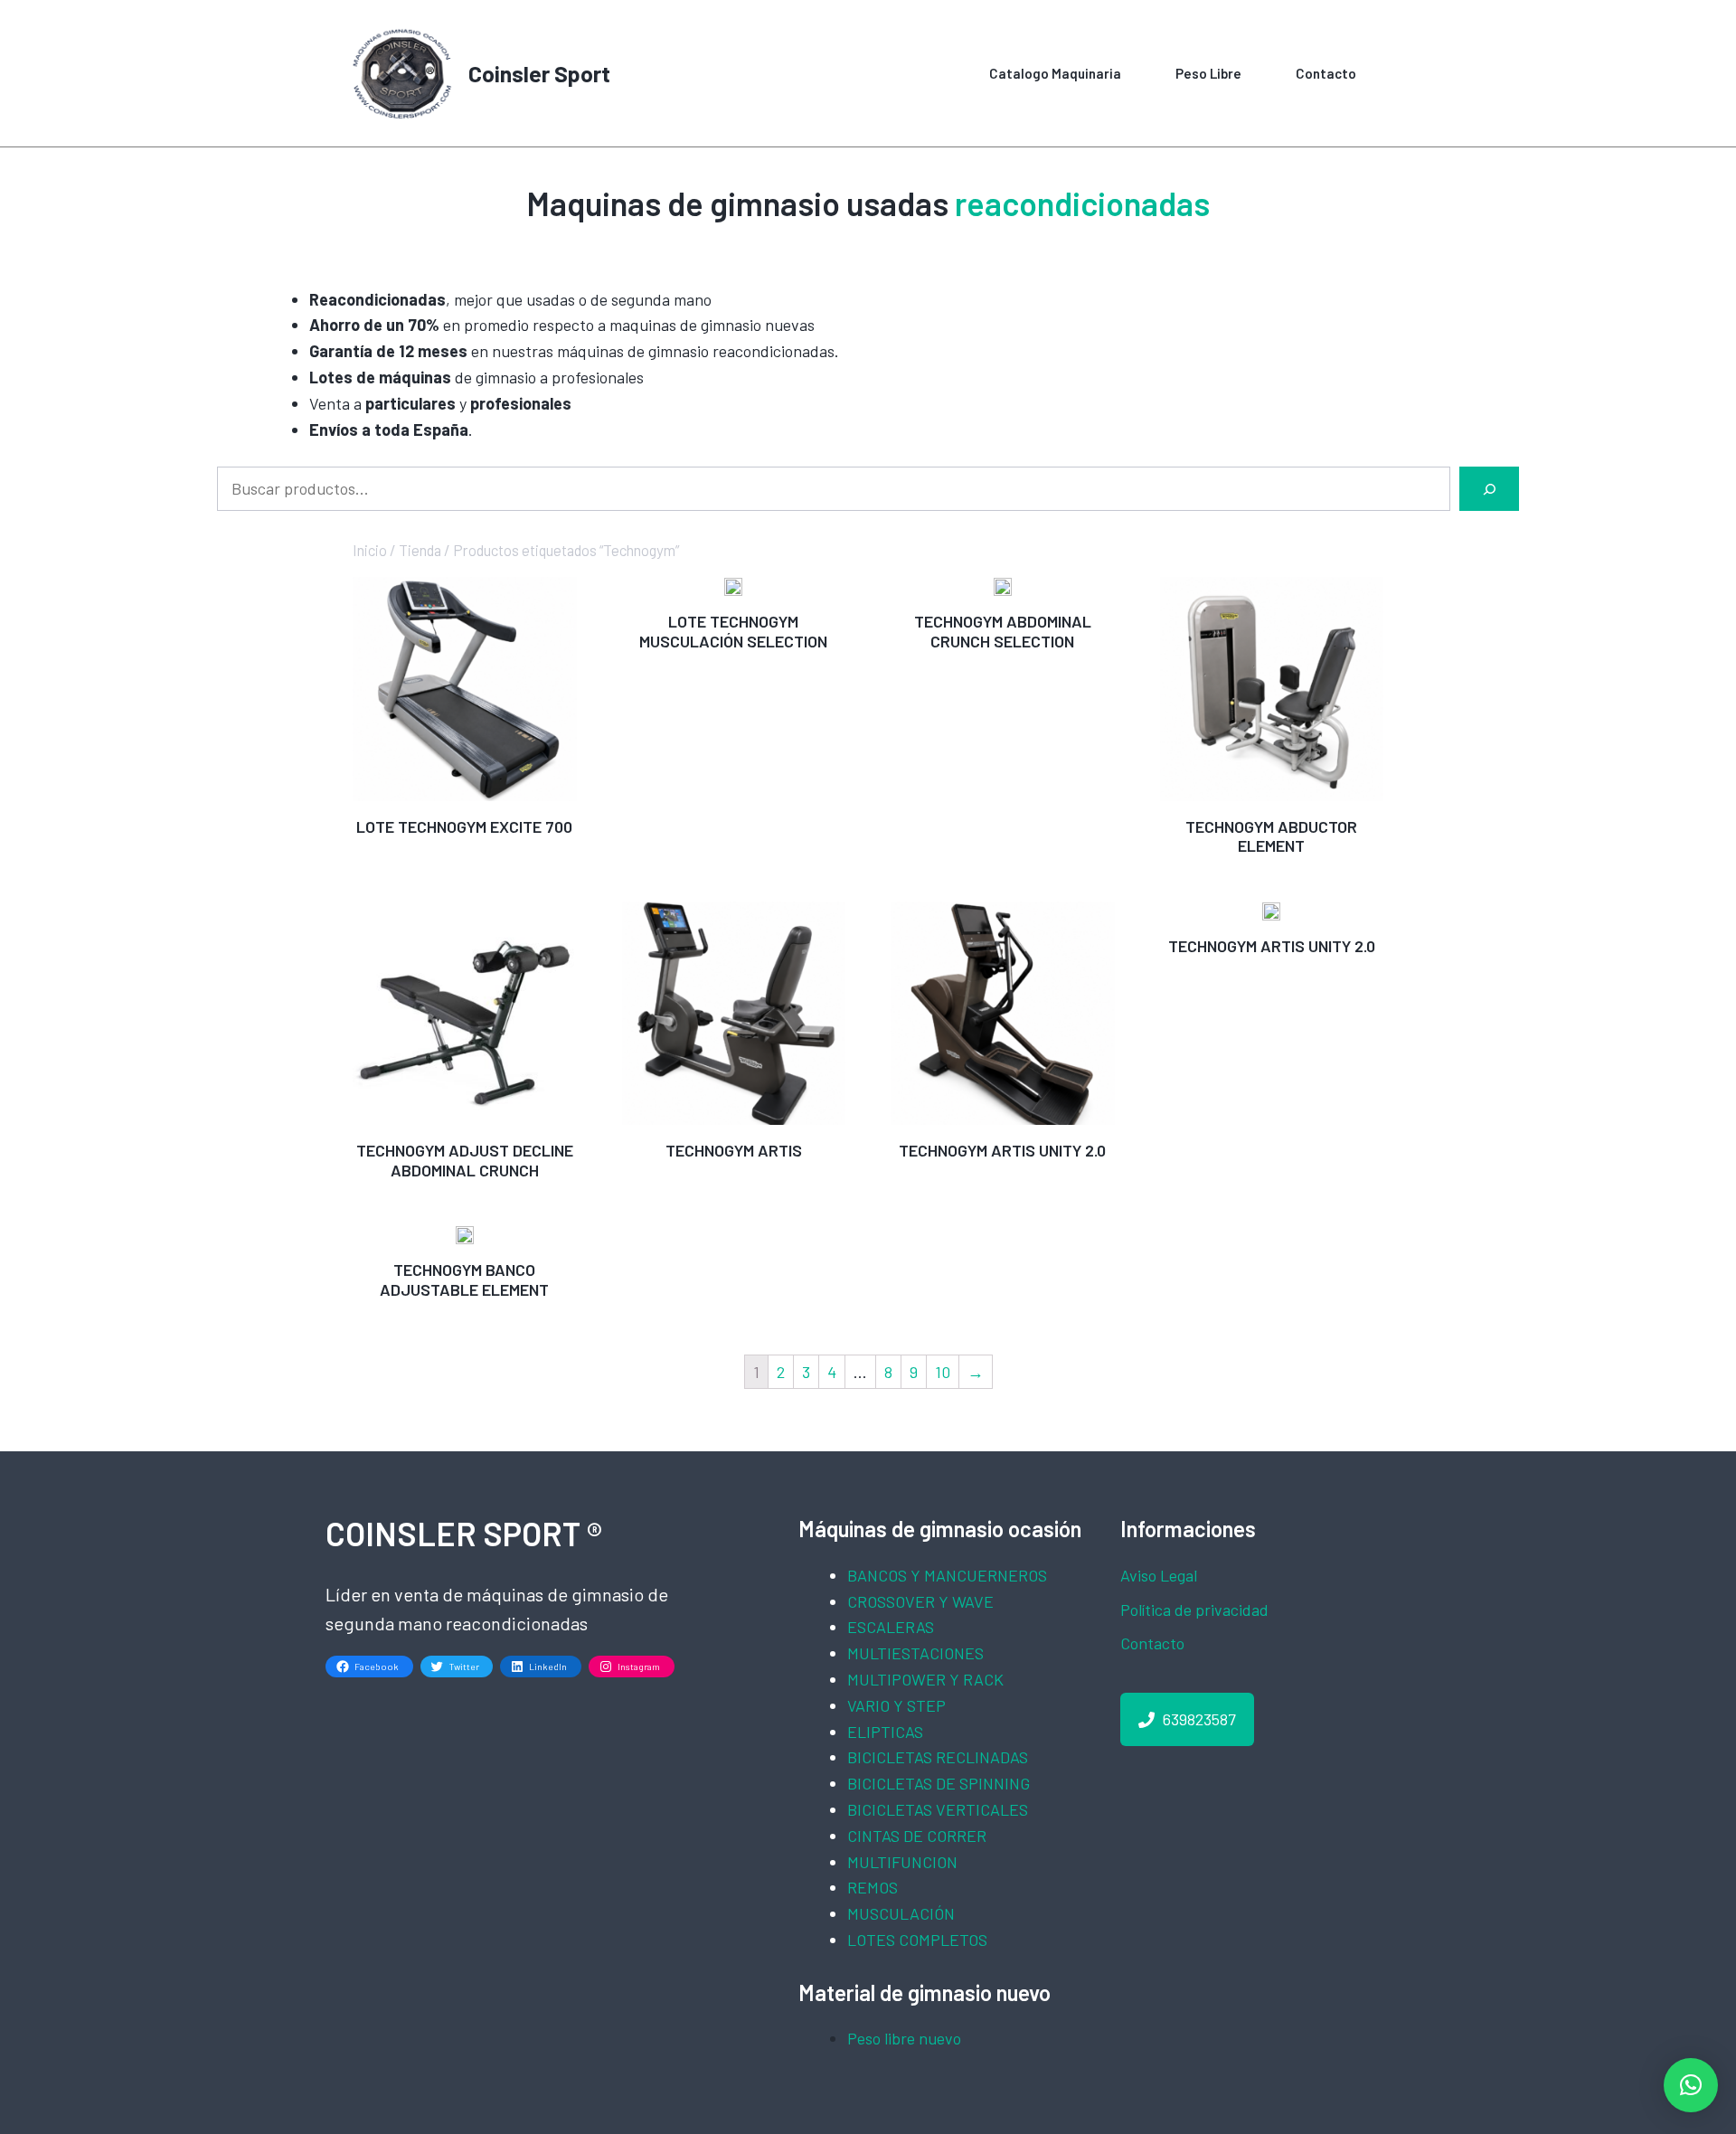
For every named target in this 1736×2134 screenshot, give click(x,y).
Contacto (1326, 73)
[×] (1691, 2085)
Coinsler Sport (539, 73)
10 (943, 1372)
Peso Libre (1208, 73)
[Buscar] (1489, 489)
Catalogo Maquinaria (1055, 73)
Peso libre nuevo (904, 2038)
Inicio (370, 550)
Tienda (420, 550)
